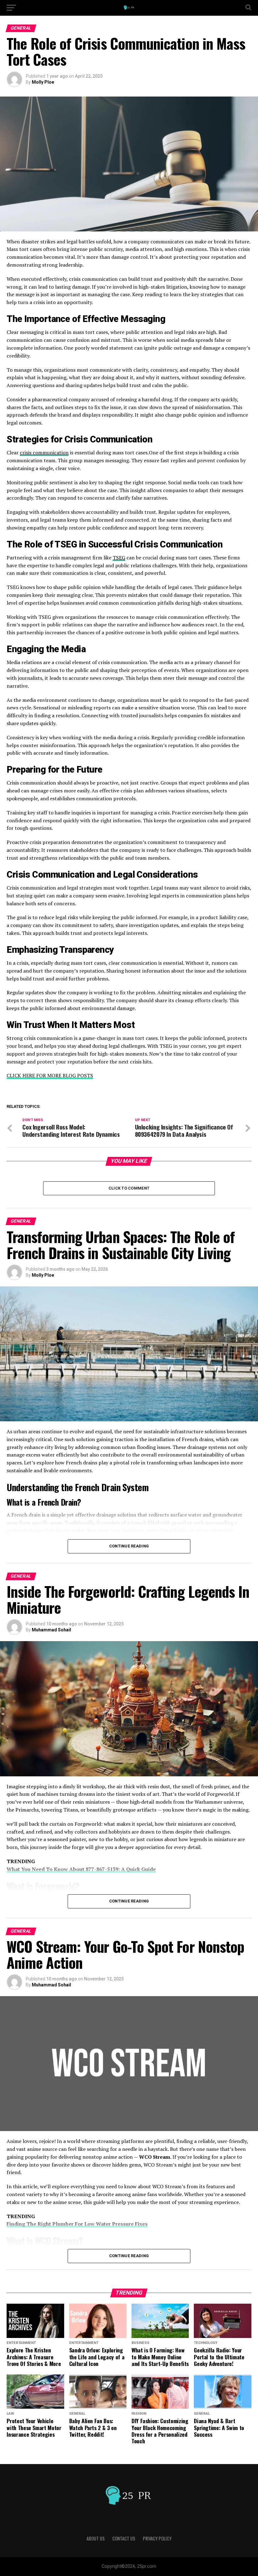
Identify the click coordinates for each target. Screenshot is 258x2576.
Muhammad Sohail (51, 1630)
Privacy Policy (157, 2538)
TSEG (119, 558)
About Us (96, 2538)
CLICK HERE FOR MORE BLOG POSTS (50, 1075)
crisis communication (44, 452)
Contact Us (124, 2538)
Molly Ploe (43, 82)
